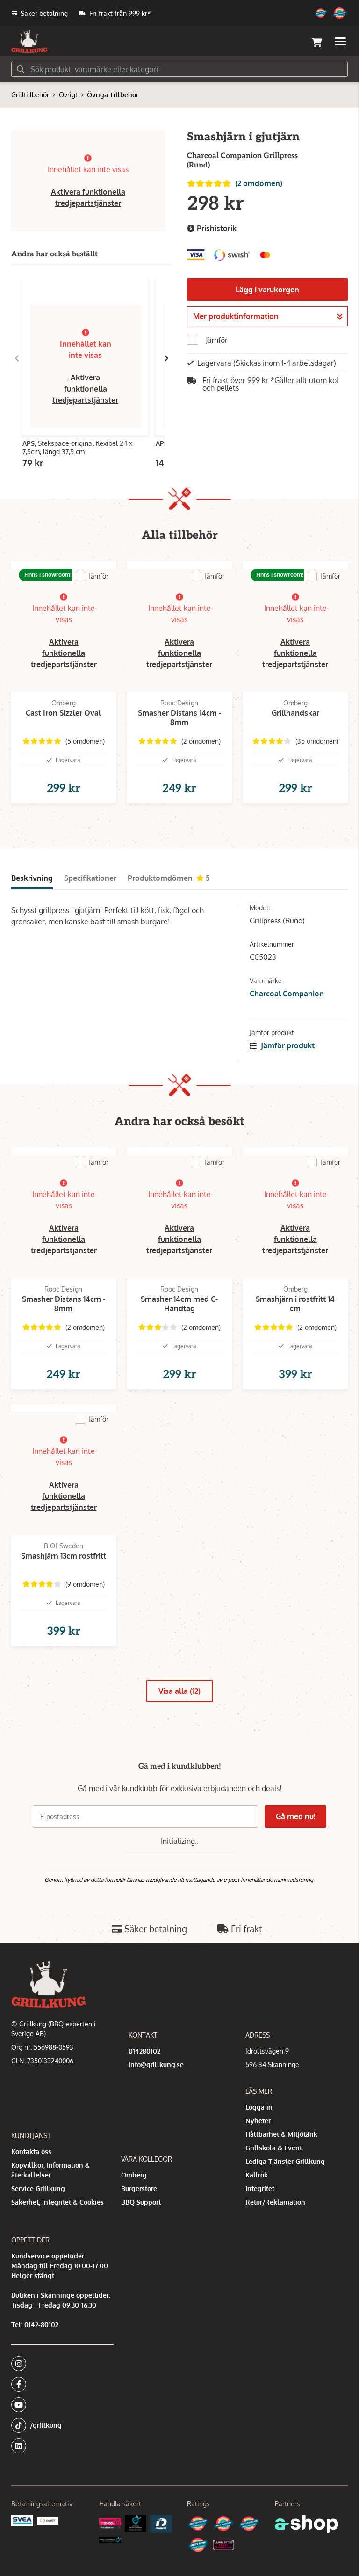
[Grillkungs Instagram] (60, 2364)
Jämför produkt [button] (287, 1045)
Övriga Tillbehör (113, 95)
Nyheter (258, 2121)
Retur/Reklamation (275, 2202)
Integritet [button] (260, 2188)
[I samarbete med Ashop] (307, 2524)
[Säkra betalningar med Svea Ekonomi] (22, 2520)
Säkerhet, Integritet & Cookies (57, 2202)
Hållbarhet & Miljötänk (281, 2134)
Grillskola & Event (274, 2148)
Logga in (259, 2107)
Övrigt (68, 95)
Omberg (134, 2175)
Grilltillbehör (30, 95)
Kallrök (257, 2175)
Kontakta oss (31, 2152)
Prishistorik (216, 228)
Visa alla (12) (179, 1691)
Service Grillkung (38, 2188)
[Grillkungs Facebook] (60, 2384)
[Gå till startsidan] (29, 42)
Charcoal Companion (287, 994)
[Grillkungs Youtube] (60, 2405)
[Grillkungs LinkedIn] (62, 2446)
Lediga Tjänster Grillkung (285, 2161)
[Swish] (48, 2521)
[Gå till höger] (166, 358)
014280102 (144, 2051)
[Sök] (21, 69)
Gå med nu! (295, 1816)
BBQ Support (141, 2202)
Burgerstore (139, 2188)
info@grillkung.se (156, 2064)
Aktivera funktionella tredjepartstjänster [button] (85, 389)
